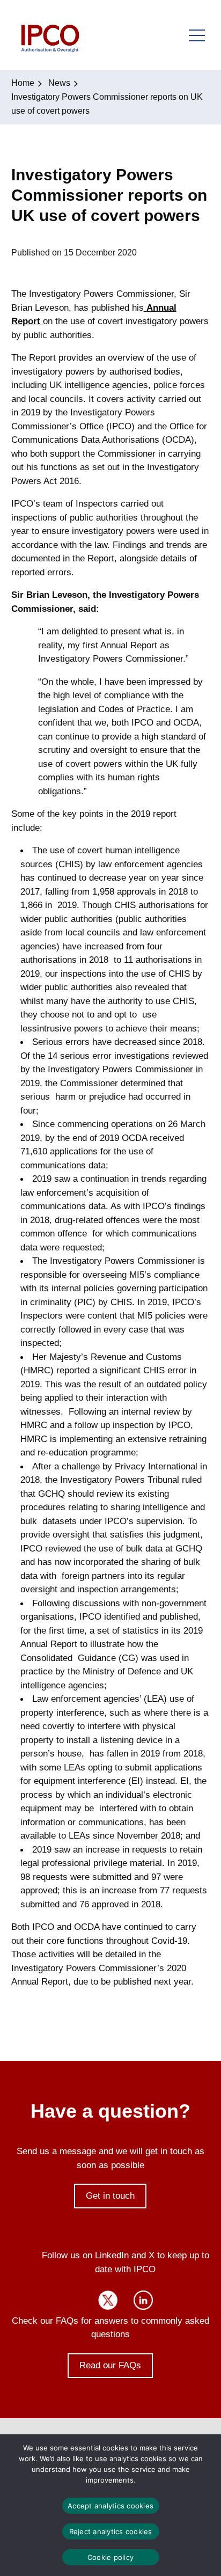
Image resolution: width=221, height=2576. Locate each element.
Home (23, 83)
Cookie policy (110, 2557)
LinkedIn (143, 2300)
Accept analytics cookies (110, 2506)
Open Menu (197, 35)
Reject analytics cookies (111, 2531)
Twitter (108, 2300)
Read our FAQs (110, 2365)
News (59, 83)
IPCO (50, 35)
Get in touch (110, 2196)
